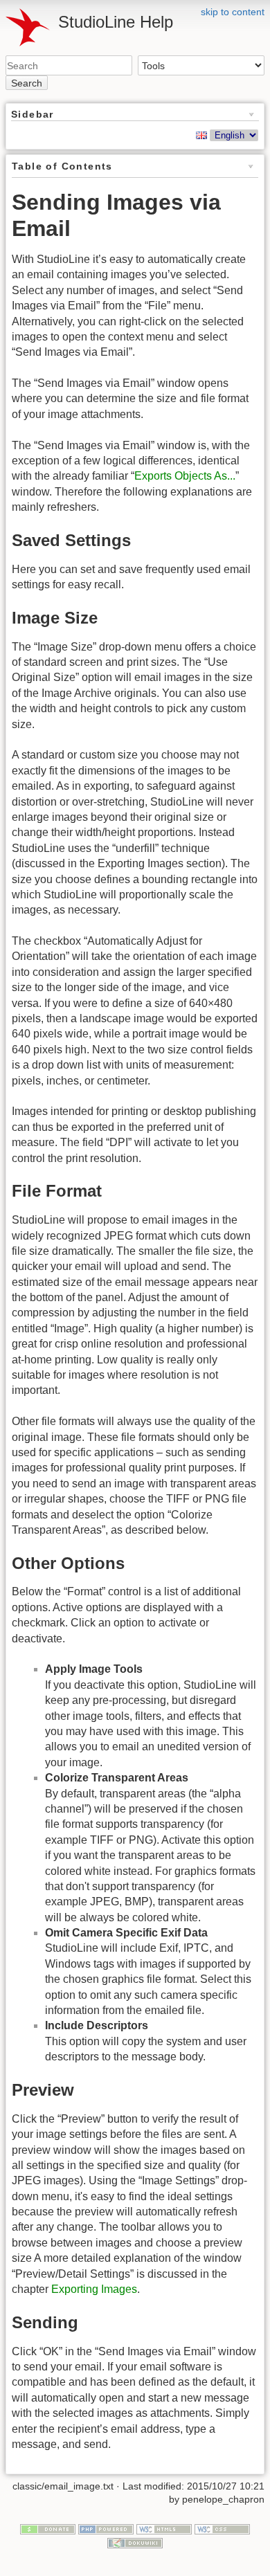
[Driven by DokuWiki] (135, 2542)
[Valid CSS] (222, 2528)
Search (27, 83)
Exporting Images (94, 2289)
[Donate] (48, 2528)
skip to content (233, 12)
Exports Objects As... (185, 476)
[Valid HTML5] (164, 2528)
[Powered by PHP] (106, 2528)
